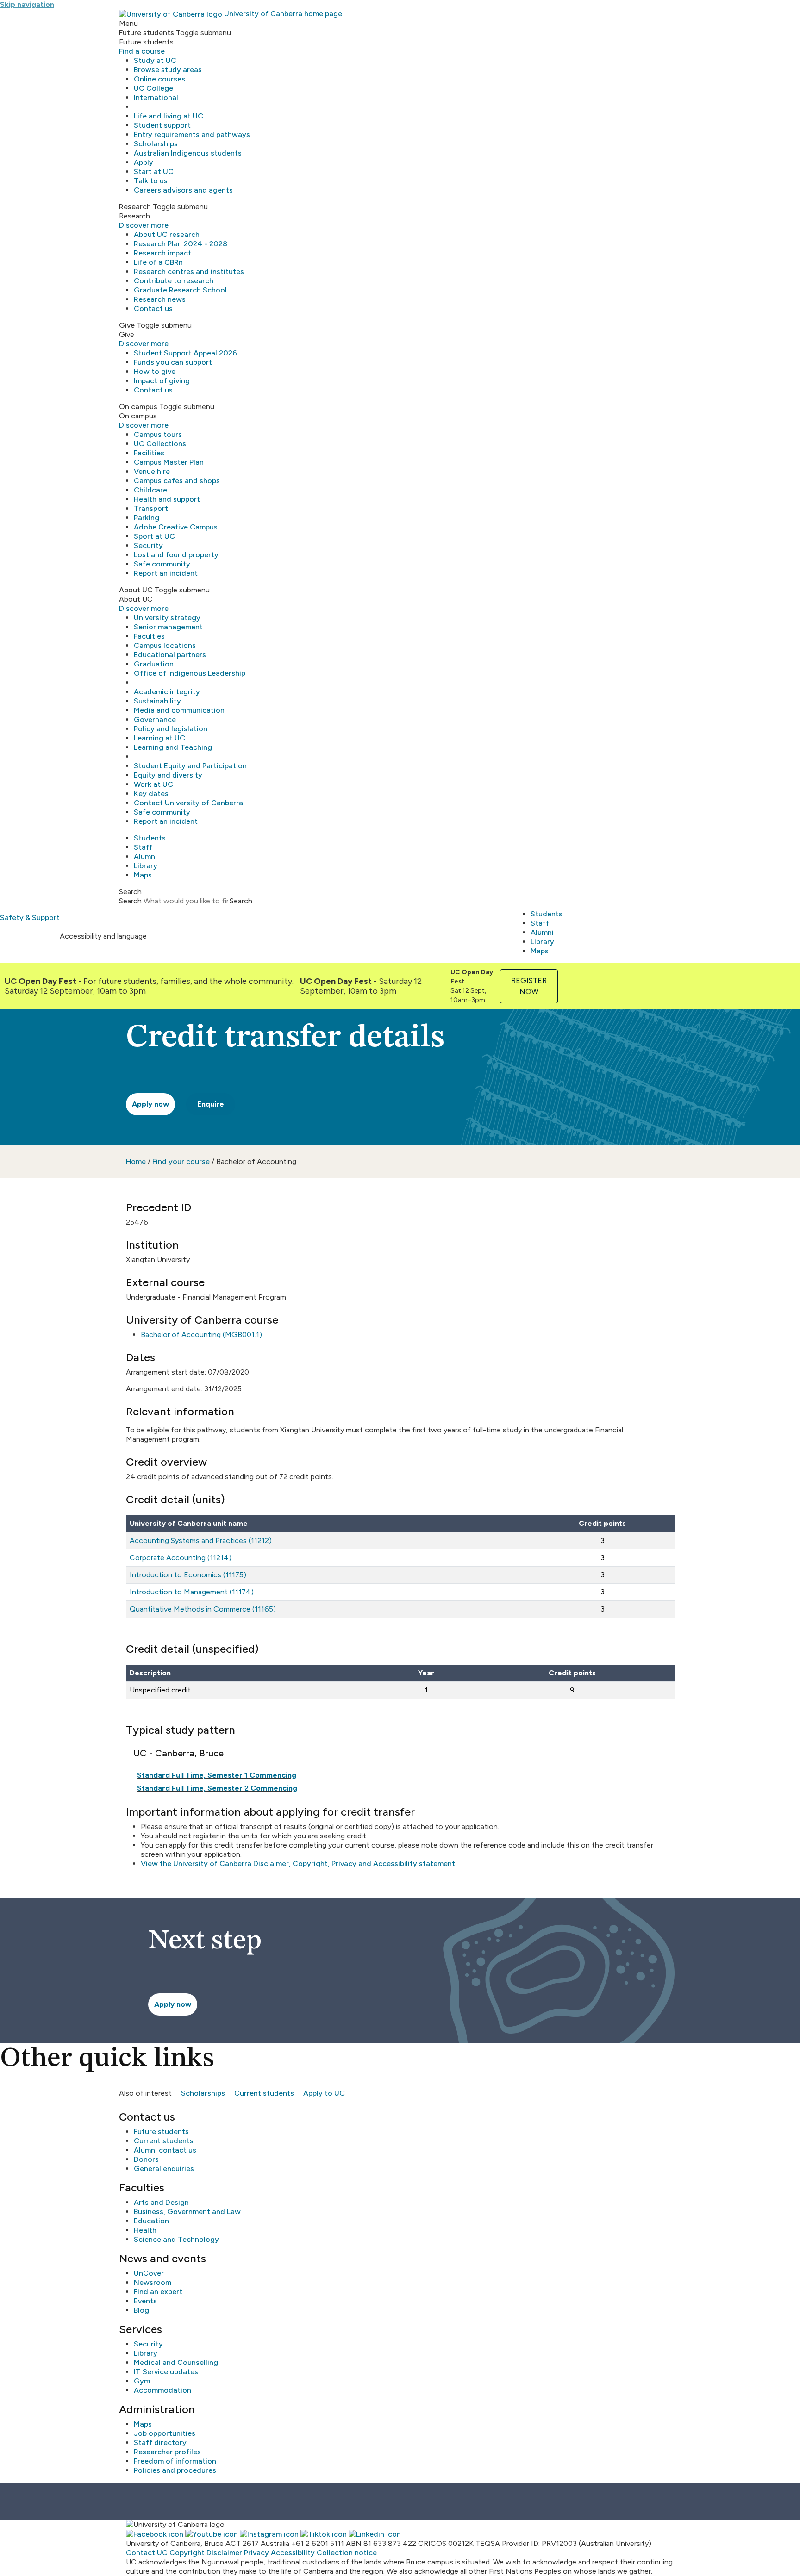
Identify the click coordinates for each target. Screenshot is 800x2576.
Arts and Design (161, 2202)
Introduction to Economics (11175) (188, 1575)
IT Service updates (166, 2372)
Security (148, 545)
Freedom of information (175, 2461)
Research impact (162, 253)
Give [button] (127, 325)
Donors (146, 2159)
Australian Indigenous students (188, 153)
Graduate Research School (180, 290)
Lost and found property (176, 555)
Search (130, 901)
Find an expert (158, 2292)
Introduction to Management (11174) (192, 1592)
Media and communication (179, 710)
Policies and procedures (175, 2470)
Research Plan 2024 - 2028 (181, 244)
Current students (264, 2093)
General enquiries (164, 2168)
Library (146, 866)
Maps (143, 875)
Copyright (187, 2553)
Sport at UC (154, 536)
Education (151, 2221)
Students (150, 838)
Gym (142, 2381)
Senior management (168, 627)
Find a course (142, 51)
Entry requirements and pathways (192, 134)
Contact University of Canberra (188, 803)
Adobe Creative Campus (176, 527)
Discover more (144, 225)
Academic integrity (167, 692)
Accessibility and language (103, 936)
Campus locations (165, 645)
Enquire (211, 1104)
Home (136, 1161)
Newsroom (153, 2282)
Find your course (181, 1161)
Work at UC (153, 784)
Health (145, 2230)
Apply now (150, 1104)
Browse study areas (168, 70)
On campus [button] (138, 407)
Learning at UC (159, 738)
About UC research (167, 234)
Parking (147, 518)
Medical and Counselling (176, 2362)
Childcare (150, 490)
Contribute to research (174, 281)
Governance (155, 719)
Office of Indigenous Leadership (190, 673)
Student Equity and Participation (190, 766)
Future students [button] (147, 33)
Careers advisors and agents (183, 190)
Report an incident (166, 573)
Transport (151, 508)
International (156, 97)
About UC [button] (136, 590)
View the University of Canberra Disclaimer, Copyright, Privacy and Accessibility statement (298, 1864)
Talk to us (151, 181)
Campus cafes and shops (177, 481)
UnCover (149, 2273)
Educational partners (170, 655)
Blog (141, 2310)
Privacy (256, 2553)
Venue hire (152, 471)
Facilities (149, 453)
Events (145, 2301)
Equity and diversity (168, 775)
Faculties (149, 636)
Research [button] (135, 207)
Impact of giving (162, 381)
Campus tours (158, 434)
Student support (162, 125)
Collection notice (347, 2553)
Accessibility (293, 2553)
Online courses (159, 79)
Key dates (151, 793)
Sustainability (157, 701)
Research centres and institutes (189, 271)
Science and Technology (176, 2239)
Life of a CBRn (158, 262)
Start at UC (154, 171)
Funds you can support (173, 362)
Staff (143, 847)
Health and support (167, 499)
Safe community (162, 564)
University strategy (167, 618)
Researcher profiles (167, 2452)
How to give (155, 371)
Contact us (153, 308)
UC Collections (160, 444)
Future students (161, 2131)
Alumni (145, 856)
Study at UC (155, 60)
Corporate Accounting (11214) (181, 1558)
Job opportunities (165, 2433)
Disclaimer (224, 2553)
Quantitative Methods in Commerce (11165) (203, 1609)
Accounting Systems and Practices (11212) (201, 1540)
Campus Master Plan (169, 462)
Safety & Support (30, 918)
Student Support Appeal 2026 (185, 353)
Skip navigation (27, 4)
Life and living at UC (169, 116)
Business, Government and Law (187, 2212)
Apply (144, 162)
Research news (160, 299)
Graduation (154, 664)
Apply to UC (324, 2093)
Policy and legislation (171, 729)
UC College (153, 88)
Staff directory (160, 2442)
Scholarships (156, 144)
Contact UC (147, 2553)
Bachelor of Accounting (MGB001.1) (201, 1335)
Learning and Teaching (173, 747)
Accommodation (162, 2390)
